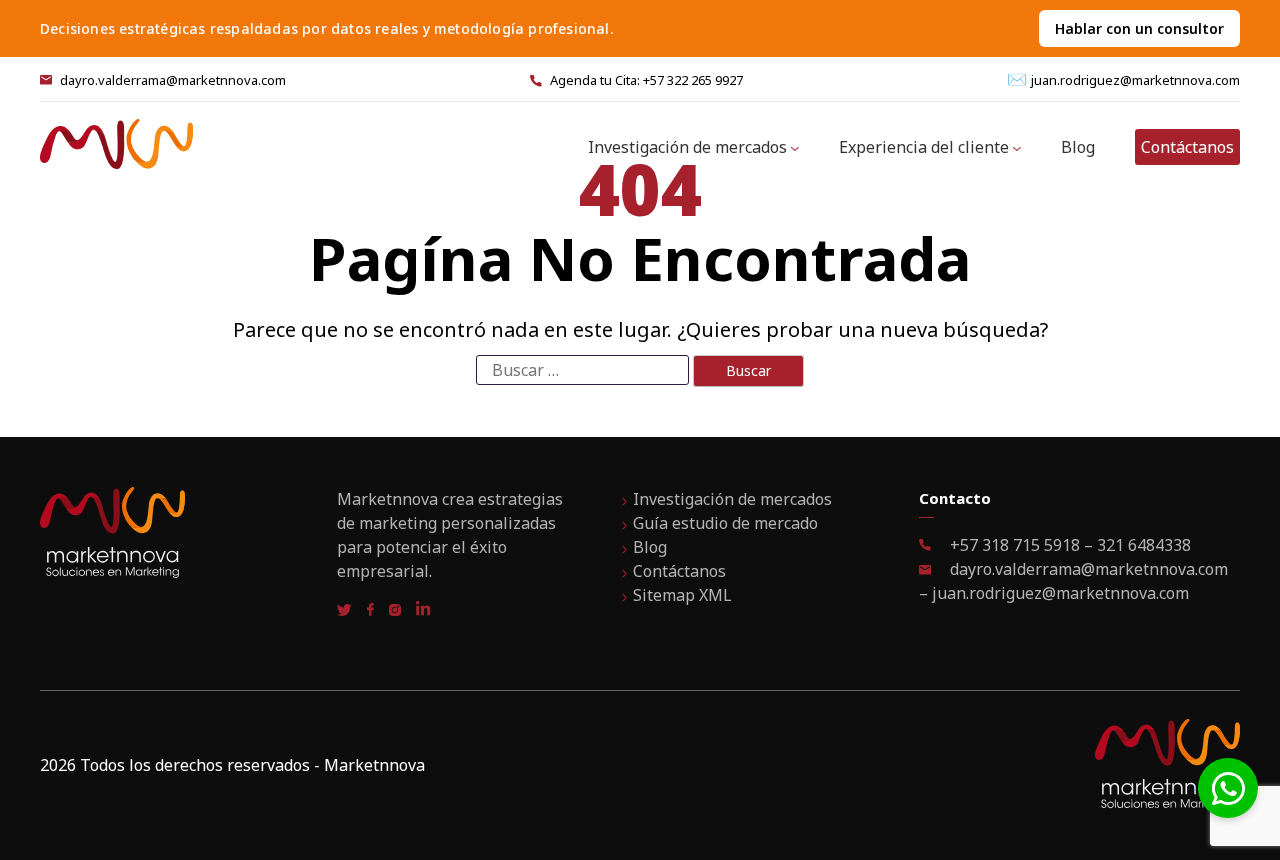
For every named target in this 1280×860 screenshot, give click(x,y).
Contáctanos (1187, 147)
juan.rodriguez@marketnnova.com (1135, 80)
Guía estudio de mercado (725, 523)
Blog (1078, 147)
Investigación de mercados (687, 147)
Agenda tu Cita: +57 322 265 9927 (646, 80)
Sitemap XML (682, 595)
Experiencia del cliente (924, 147)
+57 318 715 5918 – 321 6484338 (1068, 545)
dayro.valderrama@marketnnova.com (173, 80)
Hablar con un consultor (1139, 28)
